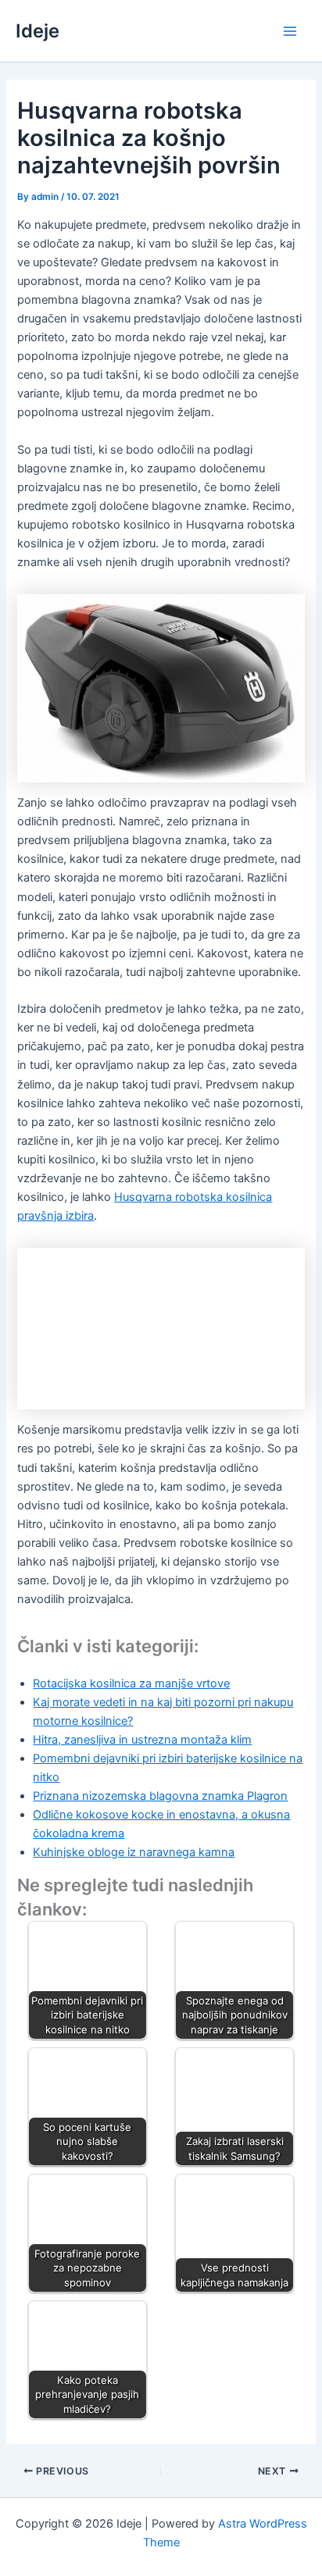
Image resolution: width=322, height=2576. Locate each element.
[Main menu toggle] (290, 31)
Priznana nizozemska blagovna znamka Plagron (160, 1796)
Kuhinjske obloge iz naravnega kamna (134, 1852)
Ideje (38, 31)
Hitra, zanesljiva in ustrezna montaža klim (142, 1740)
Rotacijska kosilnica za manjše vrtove (131, 1683)
